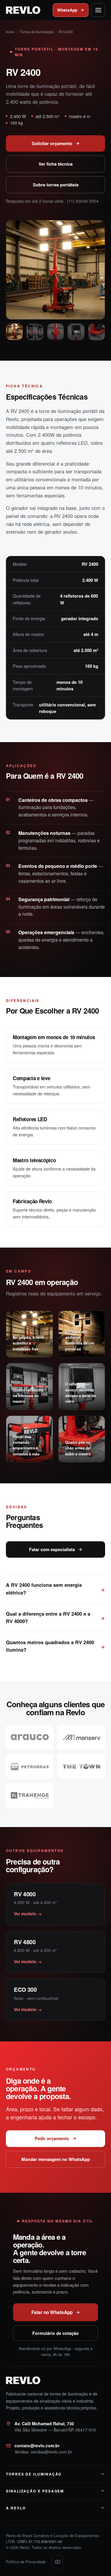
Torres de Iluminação (37, 32)
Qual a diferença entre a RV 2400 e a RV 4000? (48, 1617)
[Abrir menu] (98, 10)
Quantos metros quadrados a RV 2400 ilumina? (50, 1646)
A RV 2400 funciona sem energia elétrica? (44, 1589)
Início (10, 32)
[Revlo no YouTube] (57, 2562)
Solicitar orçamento (52, 143)
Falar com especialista (52, 1549)
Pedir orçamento (52, 2138)
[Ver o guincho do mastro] (55, 332)
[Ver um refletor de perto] (76, 332)
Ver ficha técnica (55, 164)
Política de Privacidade (26, 2562)
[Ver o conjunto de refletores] (35, 332)
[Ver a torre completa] (14, 332)
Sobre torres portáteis (56, 185)
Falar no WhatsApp (52, 2312)
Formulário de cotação (55, 2333)
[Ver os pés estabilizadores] (97, 332)
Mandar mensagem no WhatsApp (56, 2159)
